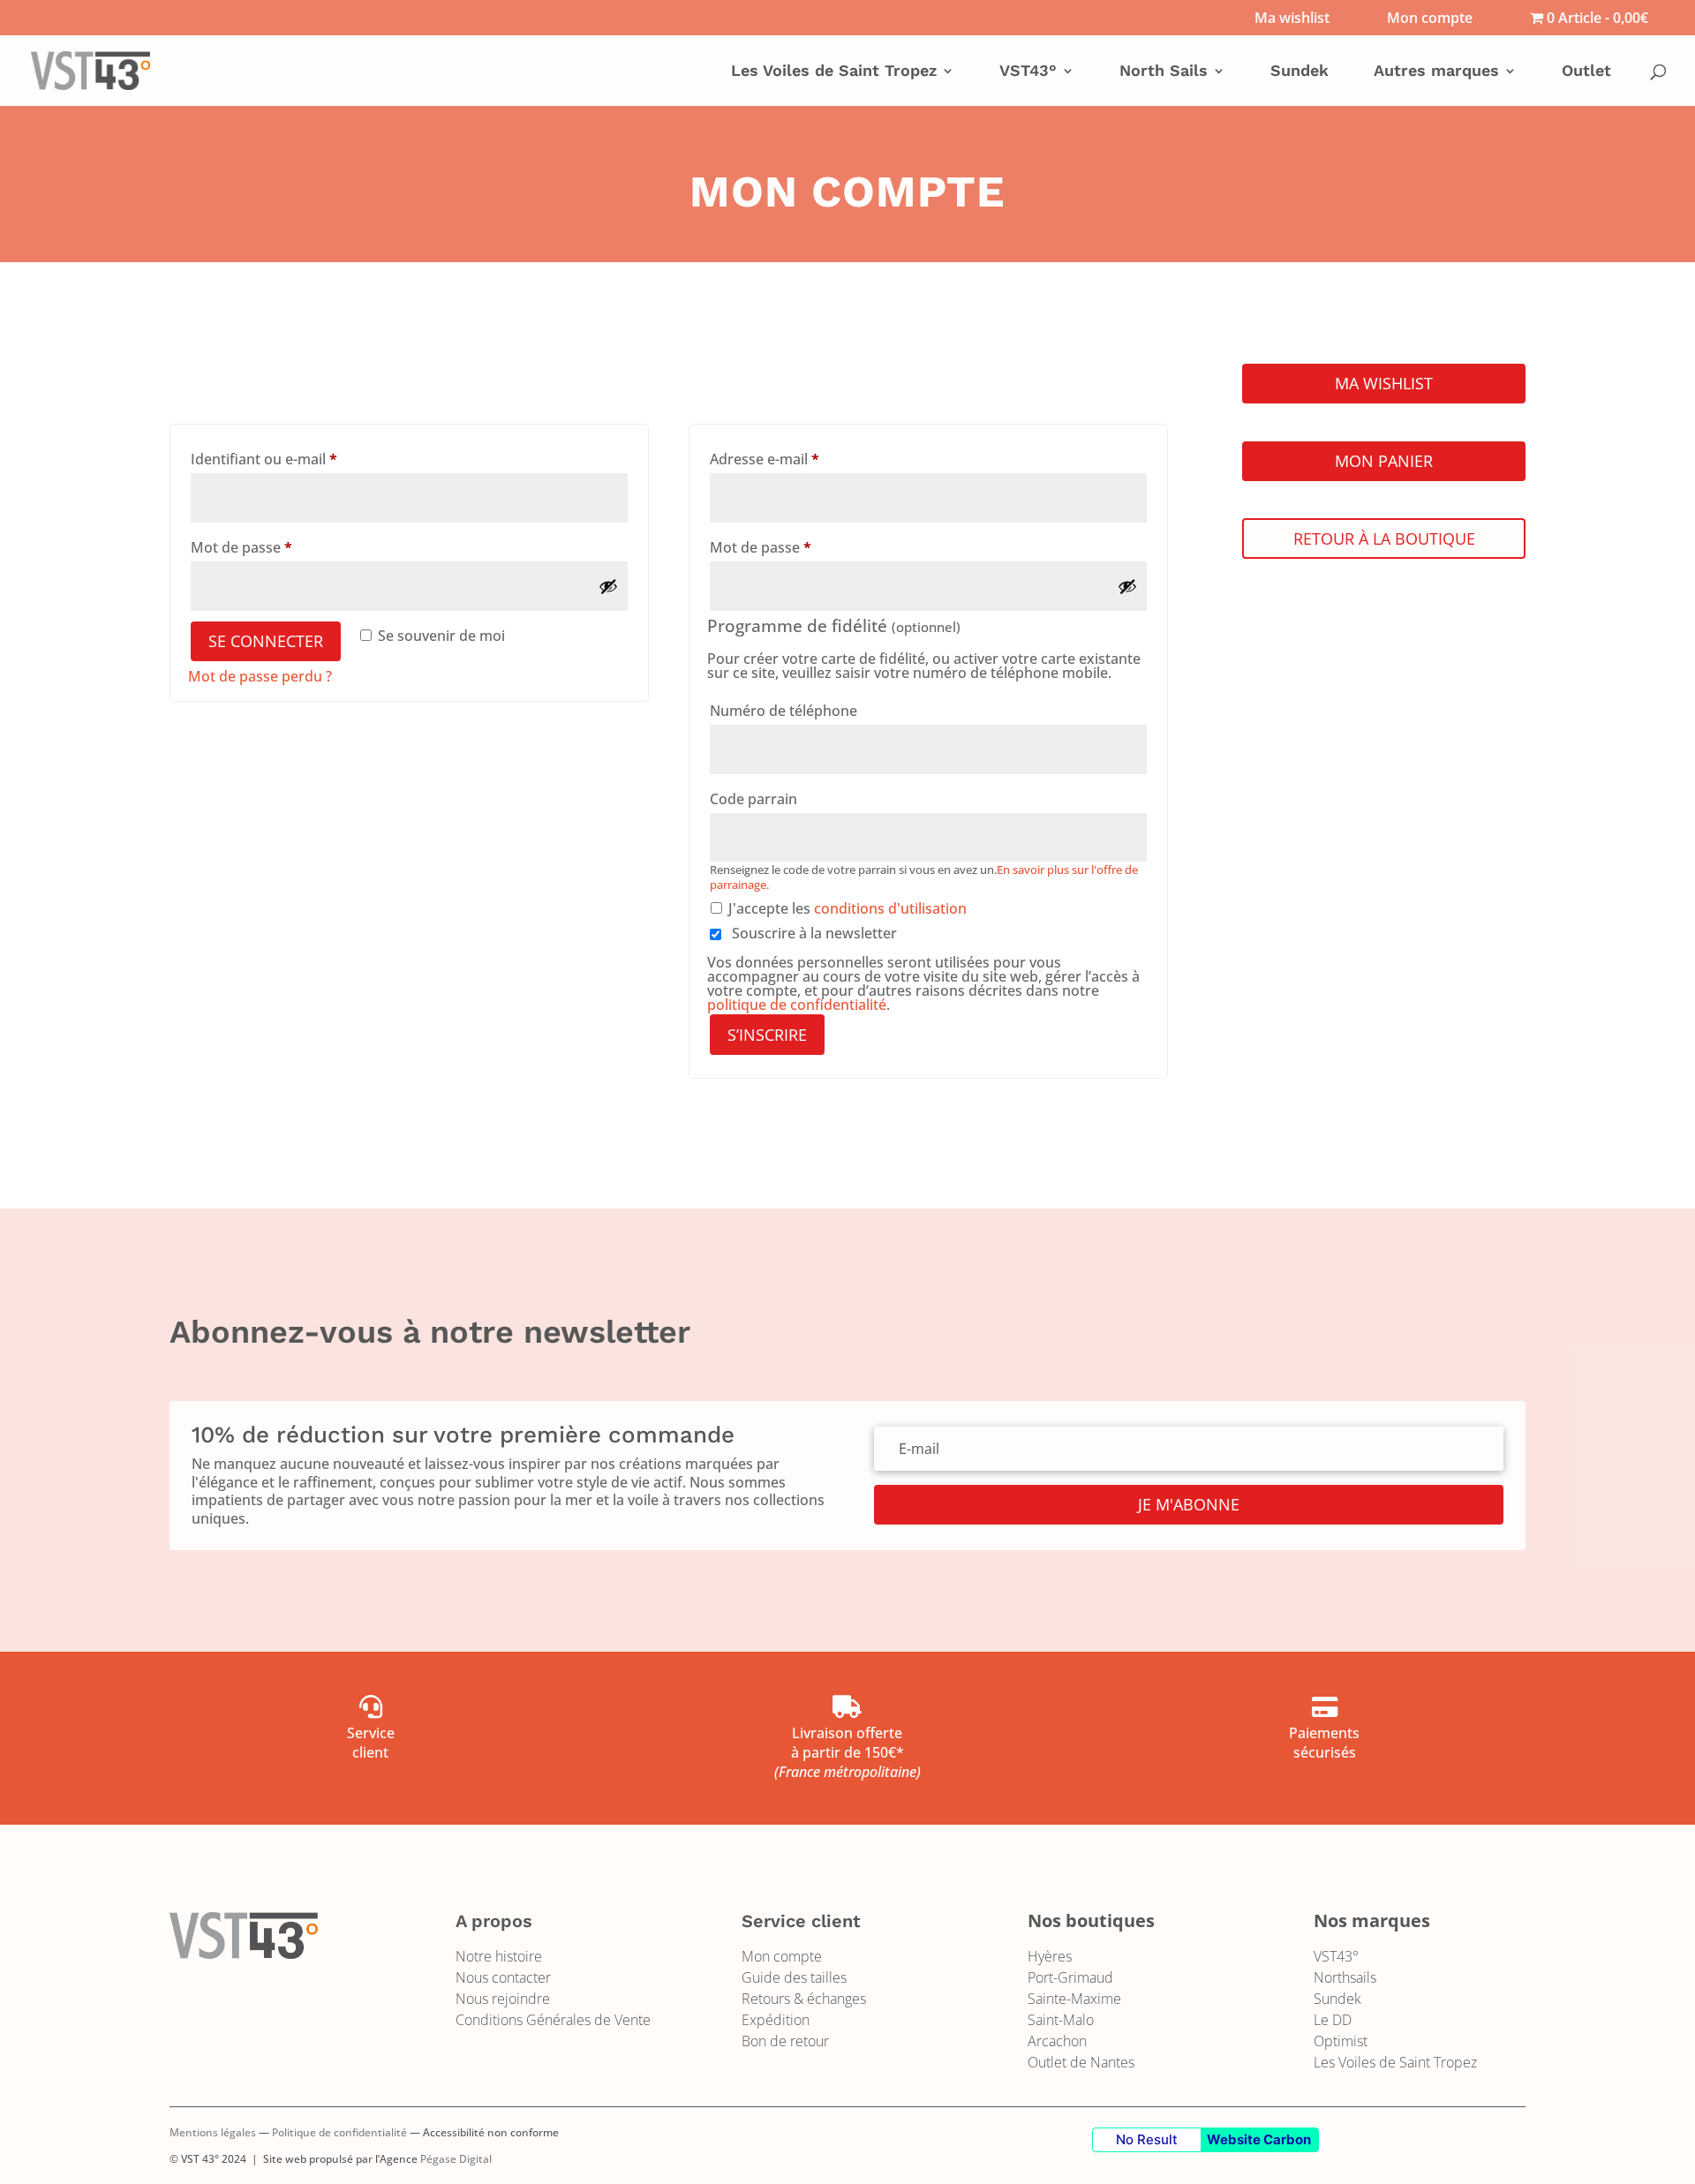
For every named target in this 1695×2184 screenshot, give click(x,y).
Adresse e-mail (802, 459)
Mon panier (1384, 461)
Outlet (1586, 72)
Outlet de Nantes (1081, 2062)
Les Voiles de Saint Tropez (1395, 2062)
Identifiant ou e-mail (301, 459)
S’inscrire (767, 1035)
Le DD (1333, 2020)
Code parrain (755, 799)
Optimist (1341, 2041)
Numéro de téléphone (785, 711)
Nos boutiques (1091, 1920)
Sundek (1299, 72)
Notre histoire (499, 1956)
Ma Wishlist (1384, 383)
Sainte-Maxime (1074, 1999)
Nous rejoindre (503, 1999)
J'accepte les (847, 908)
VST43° (1336, 1956)
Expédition (776, 2020)
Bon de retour (785, 2041)
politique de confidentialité (797, 1005)
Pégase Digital (456, 2159)
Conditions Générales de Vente (553, 2020)
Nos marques (1372, 1920)
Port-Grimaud (1070, 1977)
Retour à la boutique (1384, 538)
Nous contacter (503, 1977)
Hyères (1050, 1956)
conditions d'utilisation (890, 908)
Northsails (1345, 1977)
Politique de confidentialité (339, 2132)
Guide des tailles (794, 1977)
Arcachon (1057, 2041)
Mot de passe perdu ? (260, 676)
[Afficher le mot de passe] (608, 586)
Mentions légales (213, 2132)
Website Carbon (1259, 2139)
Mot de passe (279, 547)
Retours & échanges (804, 1999)
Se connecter (266, 641)
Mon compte (1430, 19)
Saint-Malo (1061, 2020)
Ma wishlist (1292, 19)
